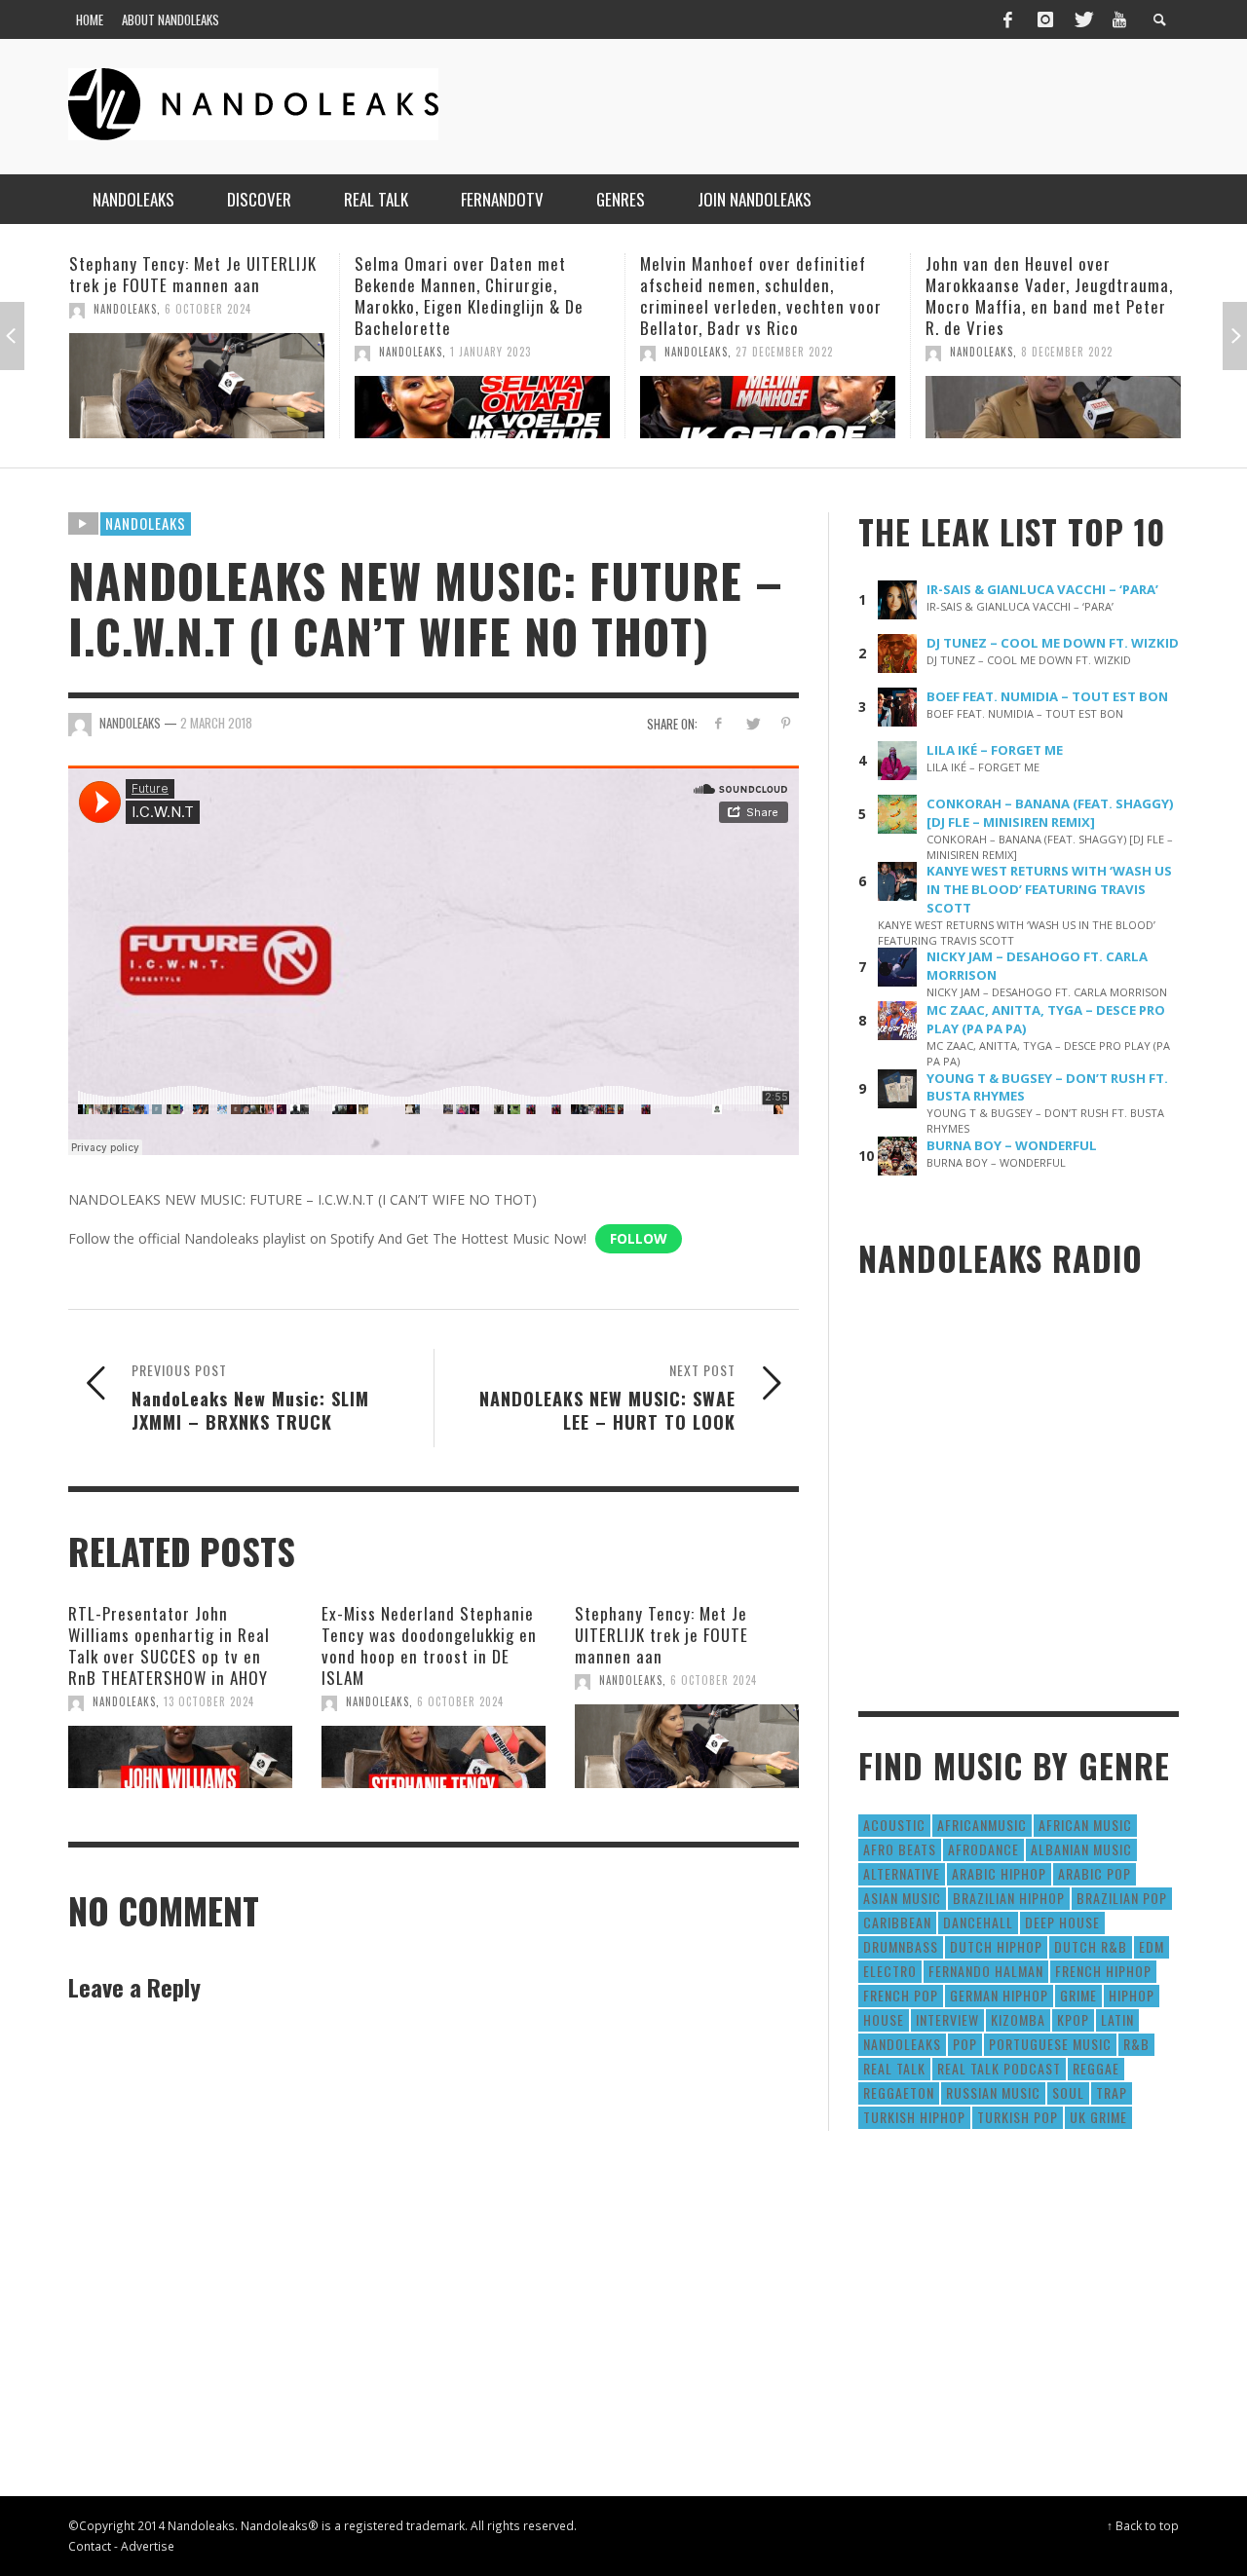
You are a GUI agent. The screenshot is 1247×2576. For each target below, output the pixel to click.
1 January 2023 (259, 352)
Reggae (1096, 2068)
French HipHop (1103, 1971)
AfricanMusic (982, 1825)
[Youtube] (1119, 19)
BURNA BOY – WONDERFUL (1012, 1145)
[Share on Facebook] (718, 723)
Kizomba (1018, 2019)
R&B (1136, 2044)
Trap (1112, 2092)
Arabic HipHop (999, 1873)
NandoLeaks (179, 352)
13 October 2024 (209, 1701)
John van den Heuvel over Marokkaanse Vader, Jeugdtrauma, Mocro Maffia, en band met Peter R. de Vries (817, 296)
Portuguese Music (1050, 2044)
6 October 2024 (460, 1701)
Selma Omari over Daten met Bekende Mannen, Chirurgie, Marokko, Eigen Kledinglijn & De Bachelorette (237, 296)
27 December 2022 (552, 352)
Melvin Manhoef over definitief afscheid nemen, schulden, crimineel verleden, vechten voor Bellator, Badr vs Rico (529, 296)
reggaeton (899, 2092)
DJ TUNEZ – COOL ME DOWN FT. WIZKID (1053, 643)
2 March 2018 (216, 723)
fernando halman (986, 1971)
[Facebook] (1007, 19)
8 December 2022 (835, 352)
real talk (894, 2068)
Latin (1117, 2019)
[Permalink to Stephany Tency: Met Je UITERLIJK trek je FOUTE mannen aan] (687, 1746)
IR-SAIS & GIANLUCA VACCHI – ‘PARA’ (1042, 589)
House (884, 2019)
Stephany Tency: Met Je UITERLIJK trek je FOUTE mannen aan (661, 1635)
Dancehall (978, 1922)
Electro (890, 1971)
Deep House (1062, 1922)
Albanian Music (1081, 1849)
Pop (965, 2044)
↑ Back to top (1143, 2525)
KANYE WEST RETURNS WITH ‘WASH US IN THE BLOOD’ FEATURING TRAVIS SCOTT (1049, 889)
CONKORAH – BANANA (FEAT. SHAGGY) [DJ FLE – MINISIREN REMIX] (1050, 813)
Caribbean (897, 1922)
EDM (1152, 1946)
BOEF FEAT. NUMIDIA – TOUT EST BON (1047, 696)
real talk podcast (999, 2068)
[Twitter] (1082, 19)
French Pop (901, 1995)
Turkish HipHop (914, 2117)
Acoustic (894, 1825)
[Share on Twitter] (752, 723)
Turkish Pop (1018, 2117)
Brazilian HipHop (1009, 1898)
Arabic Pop (1095, 1873)
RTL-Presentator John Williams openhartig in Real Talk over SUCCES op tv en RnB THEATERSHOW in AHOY (169, 1645)
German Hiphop (999, 1995)
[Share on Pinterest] (786, 723)
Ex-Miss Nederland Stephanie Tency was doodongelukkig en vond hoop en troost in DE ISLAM (429, 1645)
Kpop (1073, 2019)
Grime (1078, 1995)
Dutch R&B (1091, 1946)
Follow (639, 1238)
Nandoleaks (146, 523)
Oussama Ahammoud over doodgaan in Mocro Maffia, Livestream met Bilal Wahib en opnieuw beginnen (1090, 296)
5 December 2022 (1120, 352)
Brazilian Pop (1122, 1898)
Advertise (148, 2546)
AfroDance (983, 1849)
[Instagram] (1045, 19)
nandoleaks (902, 2044)
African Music (1085, 1825)
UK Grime (1098, 2117)
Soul (1068, 2092)
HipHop (1132, 1995)
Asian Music (902, 1898)
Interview (947, 2019)
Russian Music (993, 2092)
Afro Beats (900, 1849)
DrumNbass (901, 1946)
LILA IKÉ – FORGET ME (995, 750)
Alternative (902, 1873)
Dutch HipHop (996, 1946)
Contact (90, 2546)
